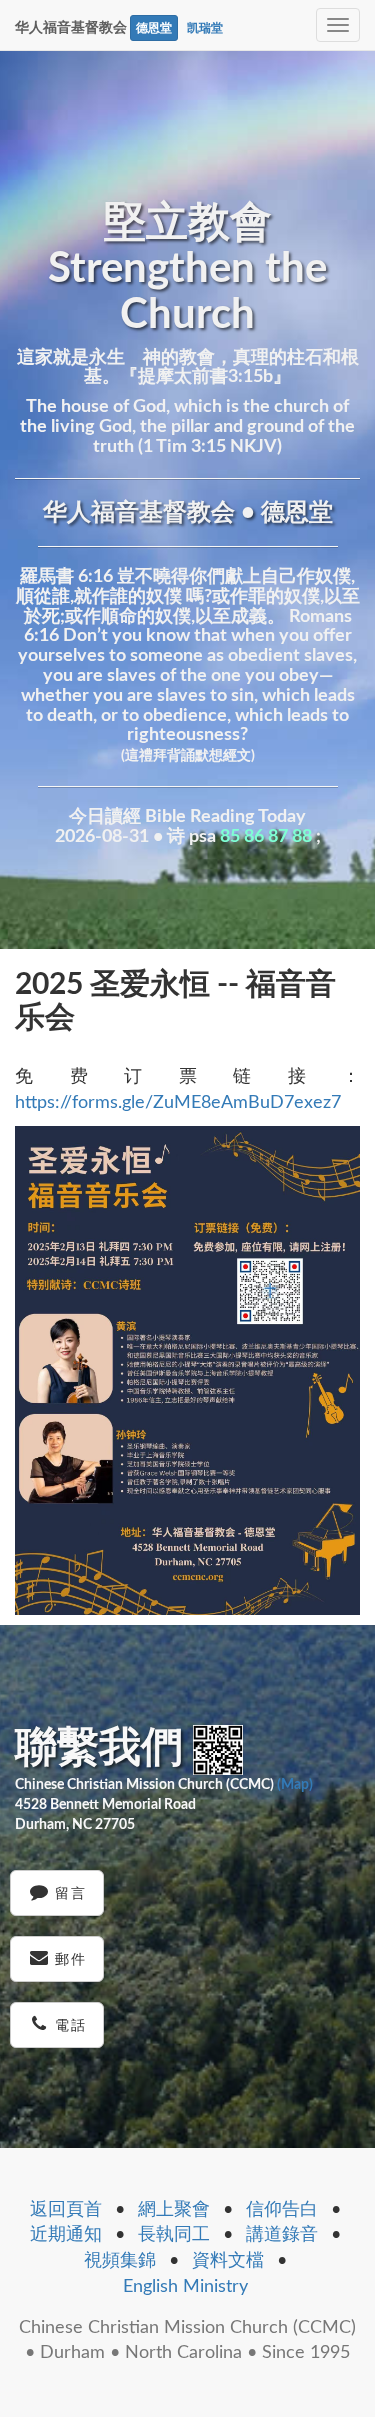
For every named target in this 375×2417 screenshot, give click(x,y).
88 (302, 837)
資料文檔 (228, 2261)
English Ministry (185, 2287)
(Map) (295, 1785)
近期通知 (66, 2235)
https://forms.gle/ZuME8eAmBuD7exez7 (178, 1103)
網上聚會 (174, 2210)
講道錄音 (282, 2235)
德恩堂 (154, 28)
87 (278, 837)
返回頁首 (66, 2210)
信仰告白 (282, 2210)
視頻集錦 (120, 2261)
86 (254, 837)
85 (230, 837)
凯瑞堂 (205, 28)
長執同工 (174, 2235)
